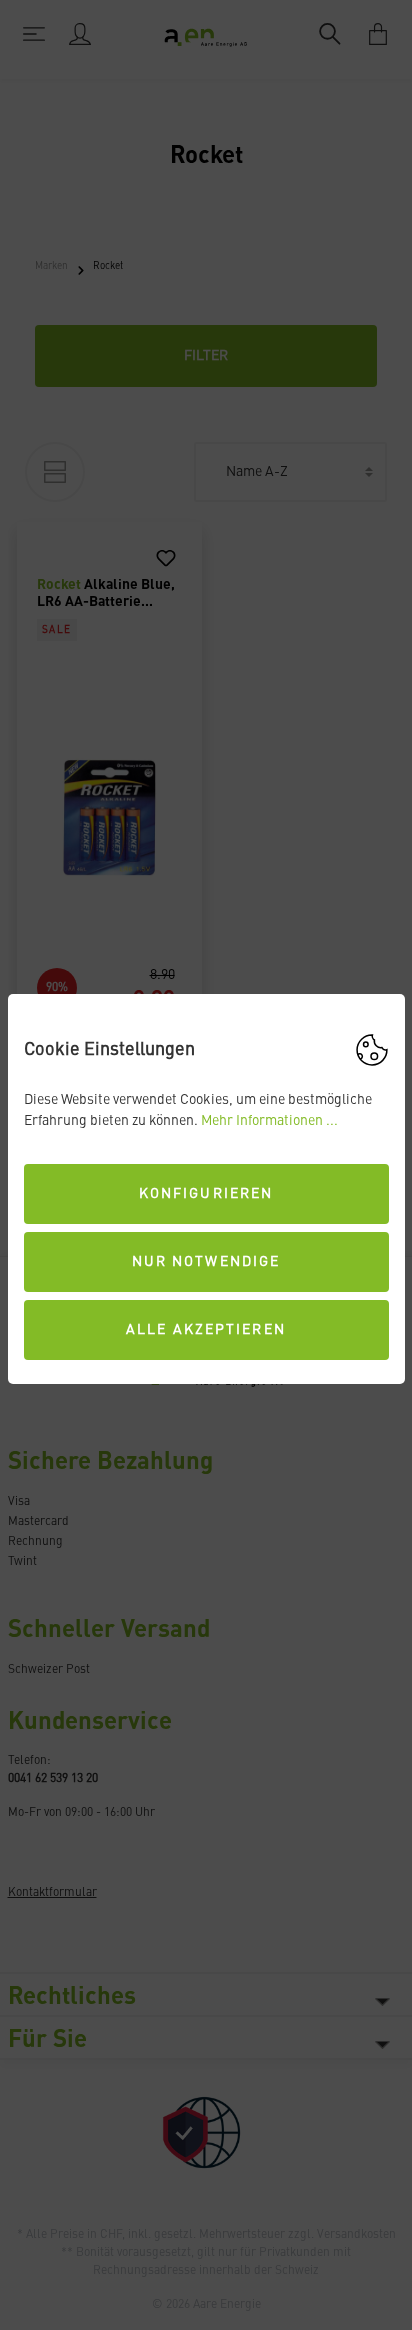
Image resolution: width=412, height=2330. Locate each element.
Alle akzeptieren (206, 1330)
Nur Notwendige (206, 1262)
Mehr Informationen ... (269, 1121)
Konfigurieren (206, 1194)
